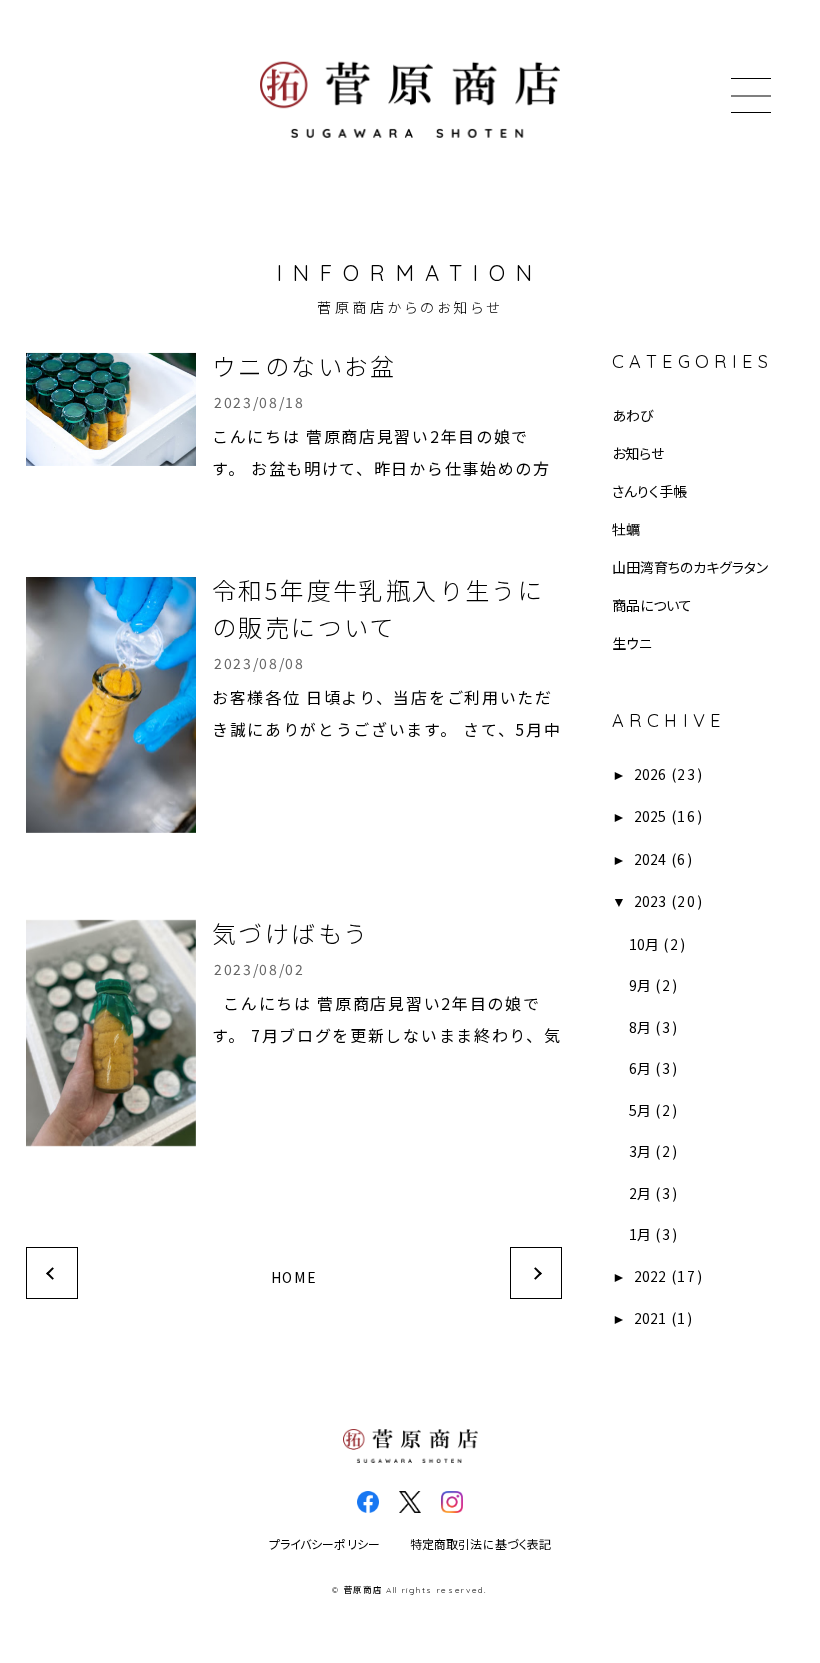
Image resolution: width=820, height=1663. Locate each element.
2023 (650, 901)
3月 (640, 1151)
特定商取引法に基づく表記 (480, 1544)
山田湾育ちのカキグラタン (690, 567)
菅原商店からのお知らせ (410, 307)
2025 (650, 816)
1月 (640, 1234)
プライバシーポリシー (324, 1544)
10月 (644, 944)
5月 (640, 1110)
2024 (650, 859)
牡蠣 (626, 529)
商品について (652, 605)
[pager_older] (536, 1273)
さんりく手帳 (649, 491)
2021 (650, 1318)
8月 (640, 1027)
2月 (640, 1193)
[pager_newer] (52, 1273)
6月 (640, 1068)
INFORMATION (410, 273)
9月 (640, 985)
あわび (633, 415)
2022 (650, 1276)
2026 (650, 774)
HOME (294, 1277)
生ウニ (632, 643)
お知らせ (638, 453)
